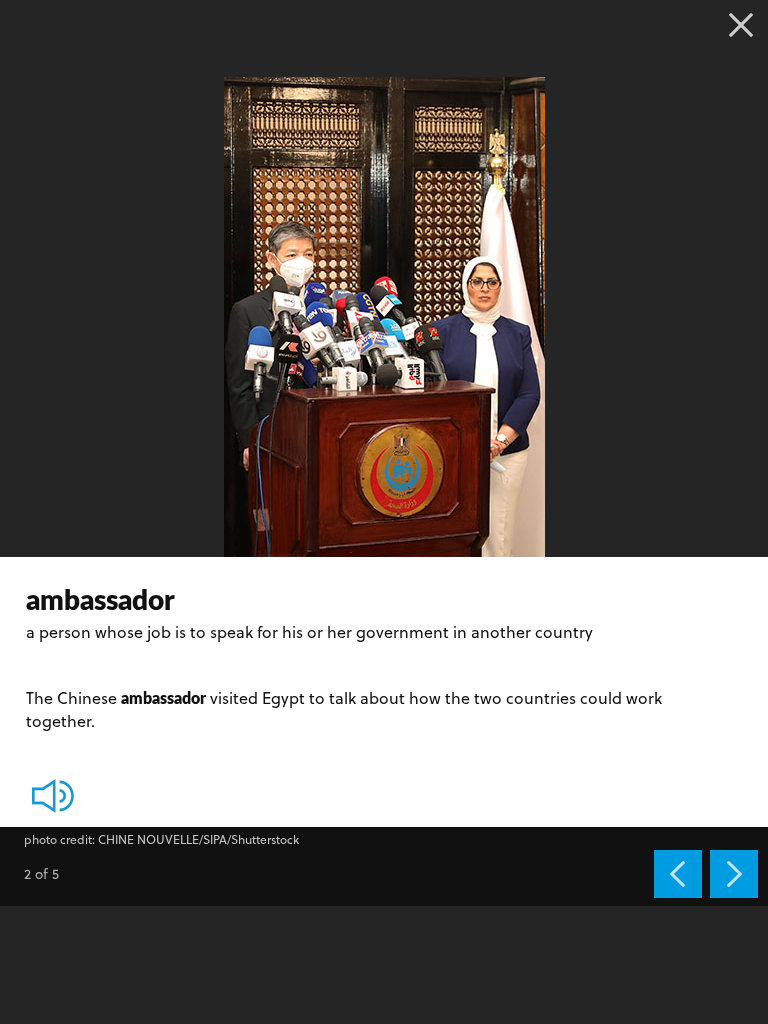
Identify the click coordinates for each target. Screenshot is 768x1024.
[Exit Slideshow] (741, 25)
